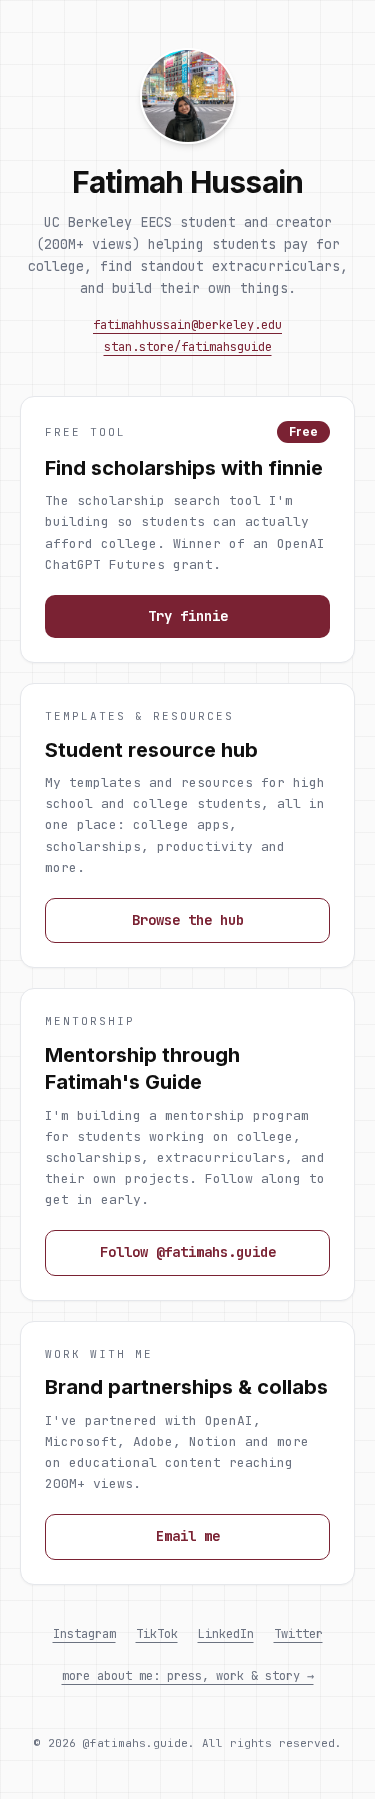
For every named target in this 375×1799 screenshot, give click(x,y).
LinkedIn (226, 1634)
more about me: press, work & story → (188, 1676)
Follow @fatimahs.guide (188, 1252)
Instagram (84, 1634)
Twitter (298, 1634)
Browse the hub (188, 920)
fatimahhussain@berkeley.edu (187, 325)
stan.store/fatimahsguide (188, 347)
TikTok (157, 1634)
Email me (188, 1536)
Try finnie (188, 616)
